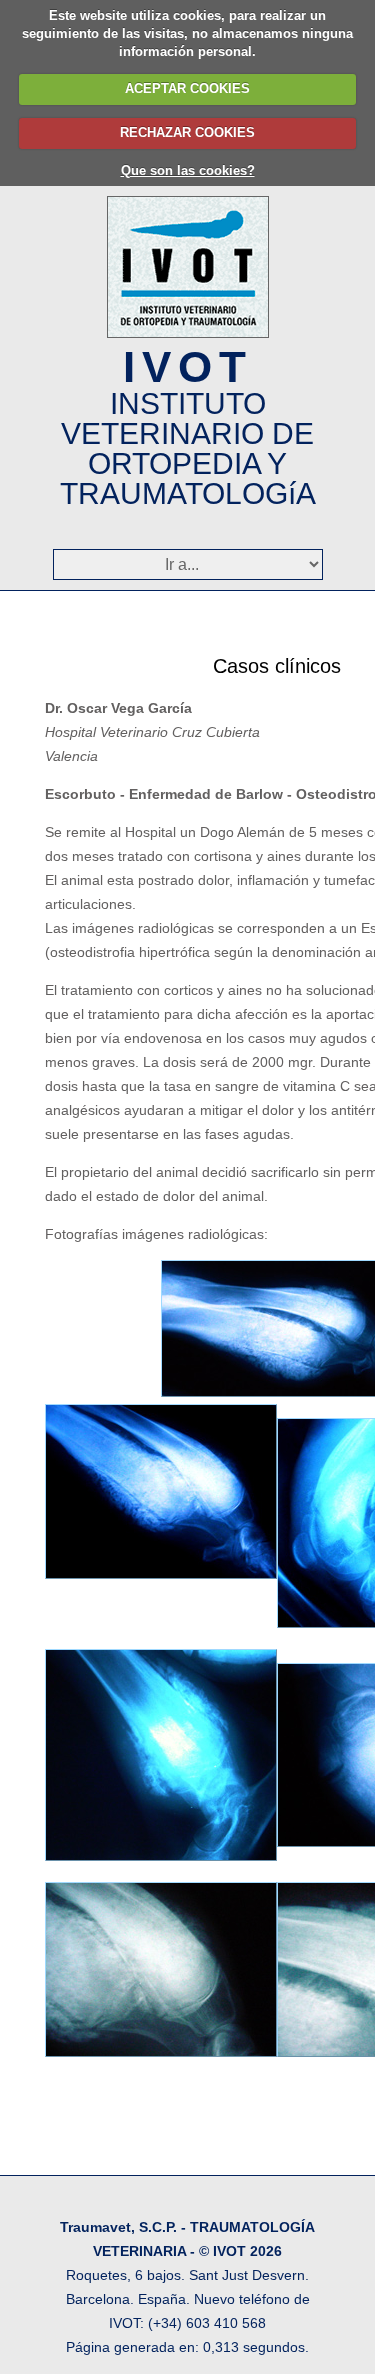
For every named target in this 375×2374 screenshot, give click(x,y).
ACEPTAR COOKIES (187, 88)
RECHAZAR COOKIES (187, 132)
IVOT (188, 425)
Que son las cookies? (188, 170)
